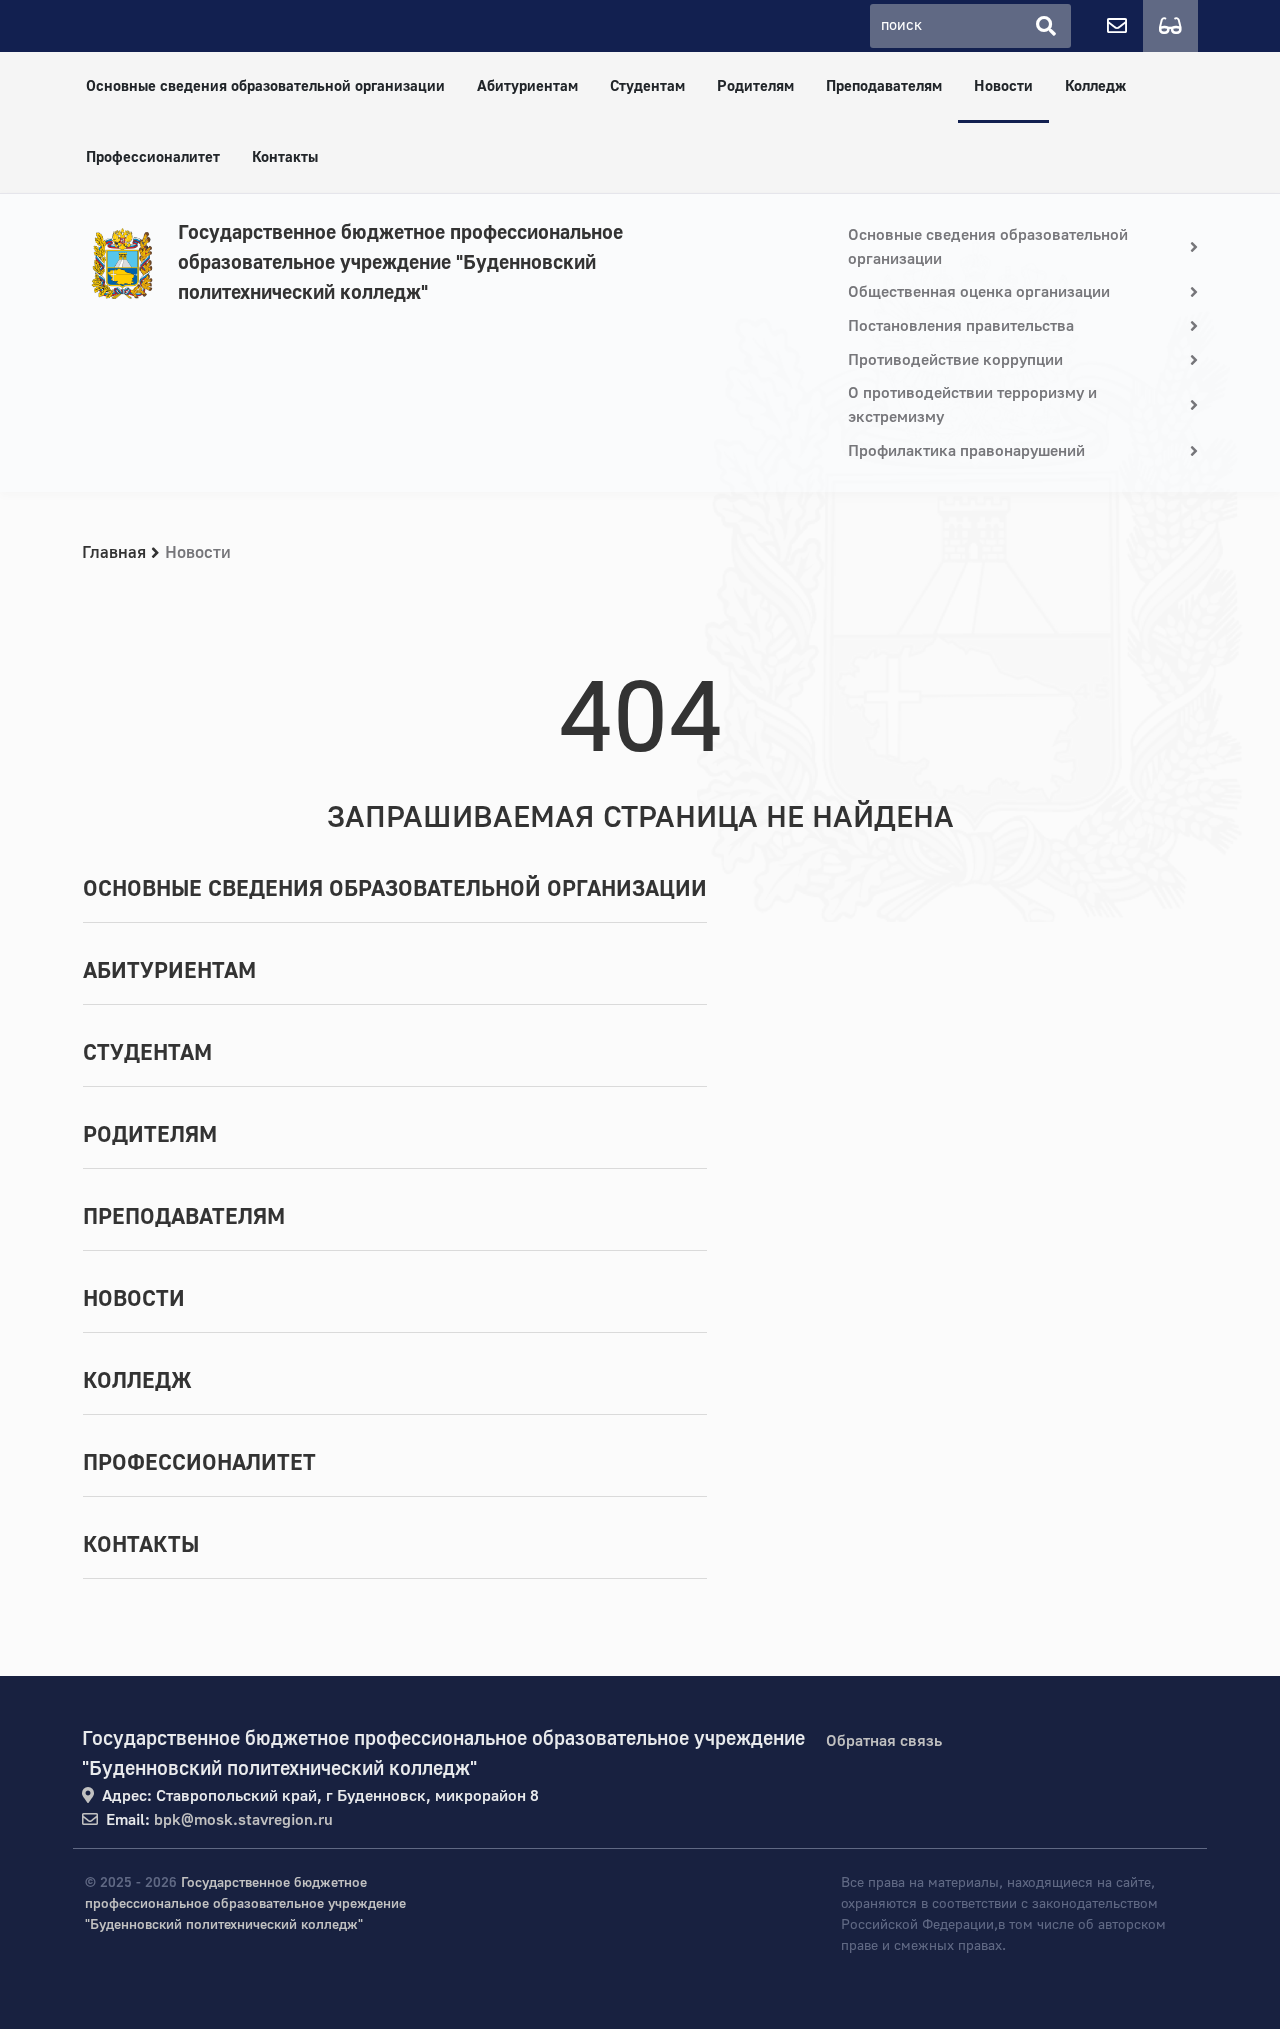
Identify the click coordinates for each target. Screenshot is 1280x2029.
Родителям (755, 86)
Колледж (1095, 86)
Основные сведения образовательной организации (265, 86)
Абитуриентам (527, 86)
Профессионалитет (153, 157)
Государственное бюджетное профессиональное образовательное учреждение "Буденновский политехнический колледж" (400, 262)
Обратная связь (884, 1741)
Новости (1003, 86)
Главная (114, 552)
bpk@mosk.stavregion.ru (243, 1820)
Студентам (647, 86)
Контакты (285, 157)
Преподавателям (884, 86)
